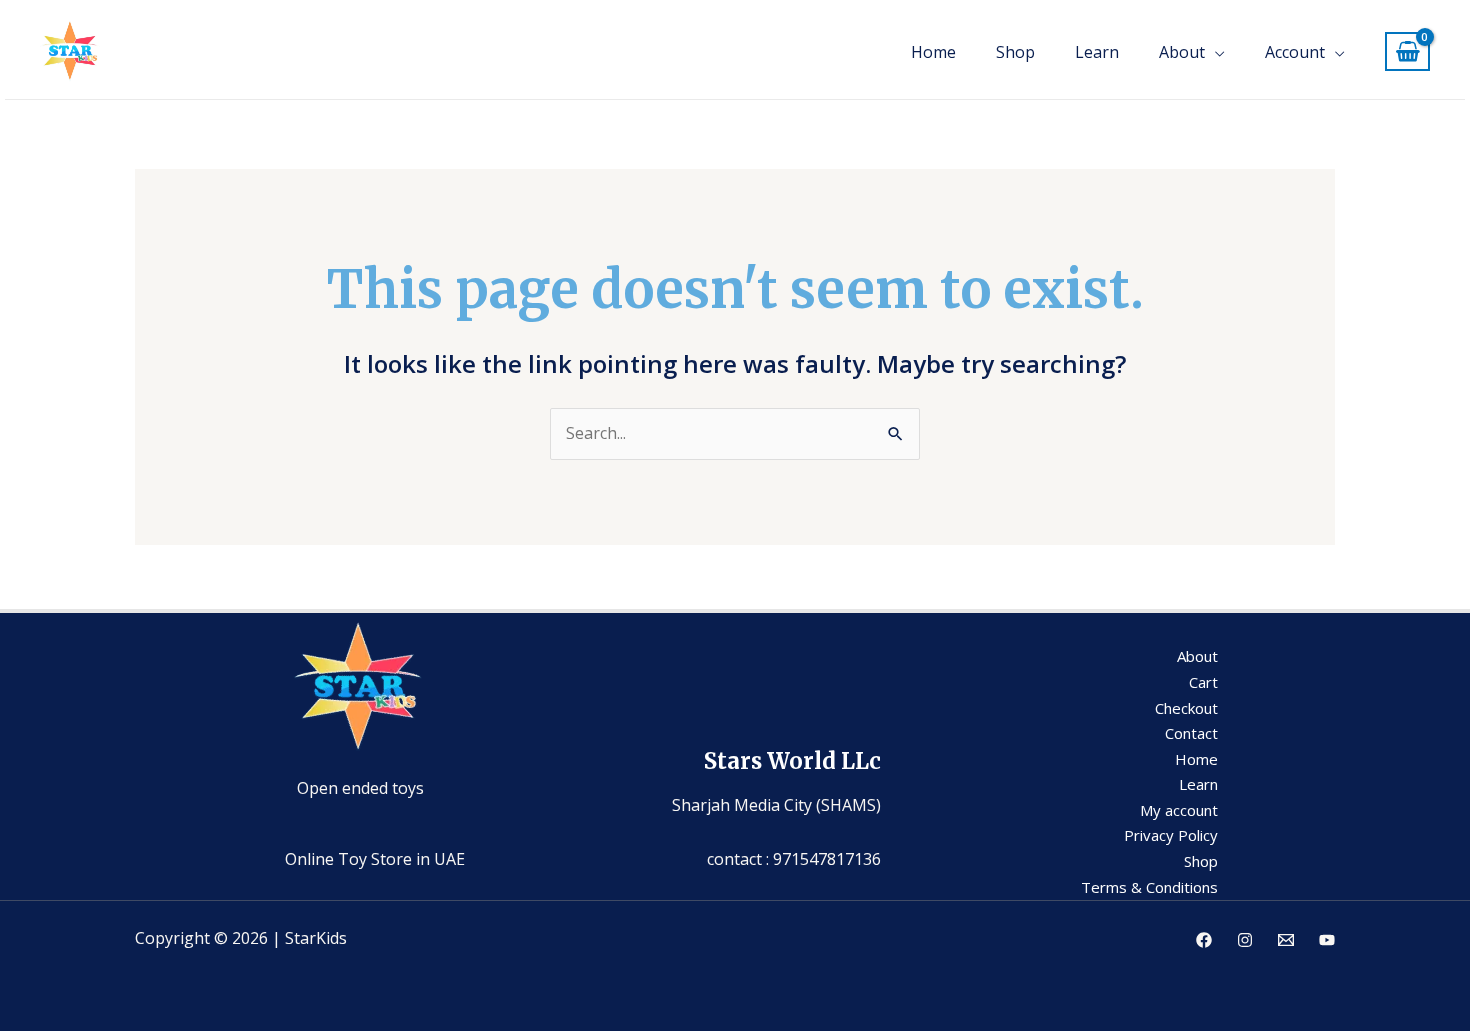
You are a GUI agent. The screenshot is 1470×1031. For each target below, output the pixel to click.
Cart (1203, 682)
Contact (1191, 733)
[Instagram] (1245, 940)
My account (1179, 810)
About (1182, 52)
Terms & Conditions (1149, 887)
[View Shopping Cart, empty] (1407, 51)
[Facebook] (1204, 940)
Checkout (1186, 708)
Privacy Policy (1171, 835)
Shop (1015, 52)
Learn (1097, 52)
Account (1295, 52)
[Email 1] (1286, 940)
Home (933, 52)
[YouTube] (1327, 940)
